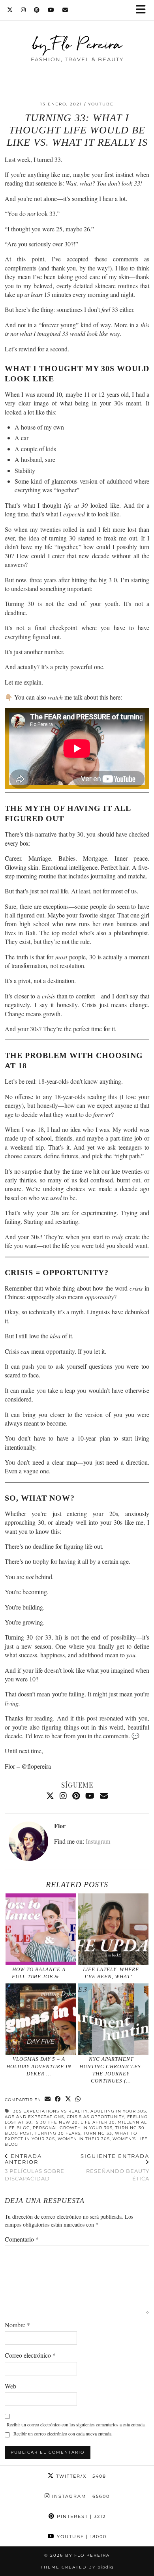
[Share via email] (48, 2099)
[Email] (65, 10)
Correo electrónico (30, 2355)
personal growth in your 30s (73, 2128)
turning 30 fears (58, 2133)
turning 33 (98, 2133)
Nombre (17, 2325)
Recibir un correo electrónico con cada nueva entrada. (63, 2433)
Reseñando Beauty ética (115, 2167)
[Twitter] (10, 10)
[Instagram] (23, 10)
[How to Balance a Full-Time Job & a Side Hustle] (41, 1929)
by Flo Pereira (77, 44)
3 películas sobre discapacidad (35, 2167)
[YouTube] (51, 10)
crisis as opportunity (96, 2117)
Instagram (98, 1841)
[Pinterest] (37, 10)
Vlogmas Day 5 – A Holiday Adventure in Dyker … (39, 2066)
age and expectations (34, 2117)
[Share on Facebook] (58, 2099)
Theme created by (77, 2567)
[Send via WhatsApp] (78, 2099)
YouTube (101, 104)
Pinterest (80, 2516)
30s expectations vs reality (50, 2111)
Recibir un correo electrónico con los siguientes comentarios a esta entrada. (76, 2424)
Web (10, 2386)
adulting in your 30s (118, 2111)
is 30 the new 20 (56, 2122)
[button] (143, 10)
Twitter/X (80, 2476)
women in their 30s (84, 2139)
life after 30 (98, 2122)
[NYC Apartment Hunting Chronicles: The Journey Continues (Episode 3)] (113, 2019)
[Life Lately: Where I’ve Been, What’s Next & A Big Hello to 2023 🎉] (113, 1929)
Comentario (22, 2239)
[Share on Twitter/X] (68, 2099)
